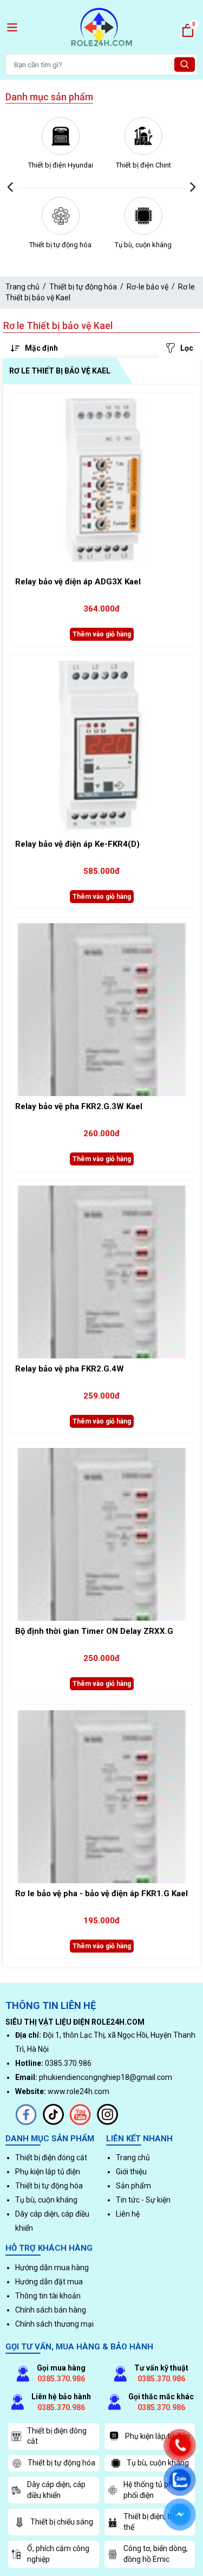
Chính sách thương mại (54, 2324)
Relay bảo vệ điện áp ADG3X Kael (78, 582)
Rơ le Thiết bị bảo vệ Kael (60, 371)
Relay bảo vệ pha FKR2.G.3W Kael (79, 1106)
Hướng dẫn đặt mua (49, 2282)
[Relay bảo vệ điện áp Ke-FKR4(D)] (101, 747)
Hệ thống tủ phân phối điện (152, 2490)
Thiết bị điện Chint (61, 165)
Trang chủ (22, 287)
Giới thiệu (131, 2172)
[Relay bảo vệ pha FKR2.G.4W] (101, 1272)
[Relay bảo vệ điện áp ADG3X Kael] (101, 485)
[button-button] (11, 187)
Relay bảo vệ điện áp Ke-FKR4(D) (77, 844)
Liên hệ (128, 2214)
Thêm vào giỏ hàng (102, 634)
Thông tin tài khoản (48, 2296)
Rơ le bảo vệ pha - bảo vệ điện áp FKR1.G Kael (101, 1894)
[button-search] (185, 65)
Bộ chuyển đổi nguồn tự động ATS (144, 250)
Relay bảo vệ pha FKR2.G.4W (70, 1369)
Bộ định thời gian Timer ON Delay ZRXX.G (94, 1631)
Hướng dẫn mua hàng (52, 2268)
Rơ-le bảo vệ (148, 287)
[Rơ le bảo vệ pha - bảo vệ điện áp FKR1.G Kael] (101, 1797)
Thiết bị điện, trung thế (155, 2522)
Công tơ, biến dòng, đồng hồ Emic (156, 2554)
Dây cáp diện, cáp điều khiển (56, 2490)
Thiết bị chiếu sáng (62, 2522)
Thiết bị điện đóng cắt (51, 2158)
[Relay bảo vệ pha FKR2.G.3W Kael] (101, 1010)
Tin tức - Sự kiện (143, 2200)
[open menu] (12, 27)
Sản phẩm (133, 2186)
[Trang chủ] (102, 48)
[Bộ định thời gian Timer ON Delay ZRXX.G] (101, 1534)
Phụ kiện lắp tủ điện (48, 2172)
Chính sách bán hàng (51, 2310)
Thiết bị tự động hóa (83, 287)
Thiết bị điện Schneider (144, 165)
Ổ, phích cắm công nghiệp (58, 2554)
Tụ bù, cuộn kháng (61, 245)
